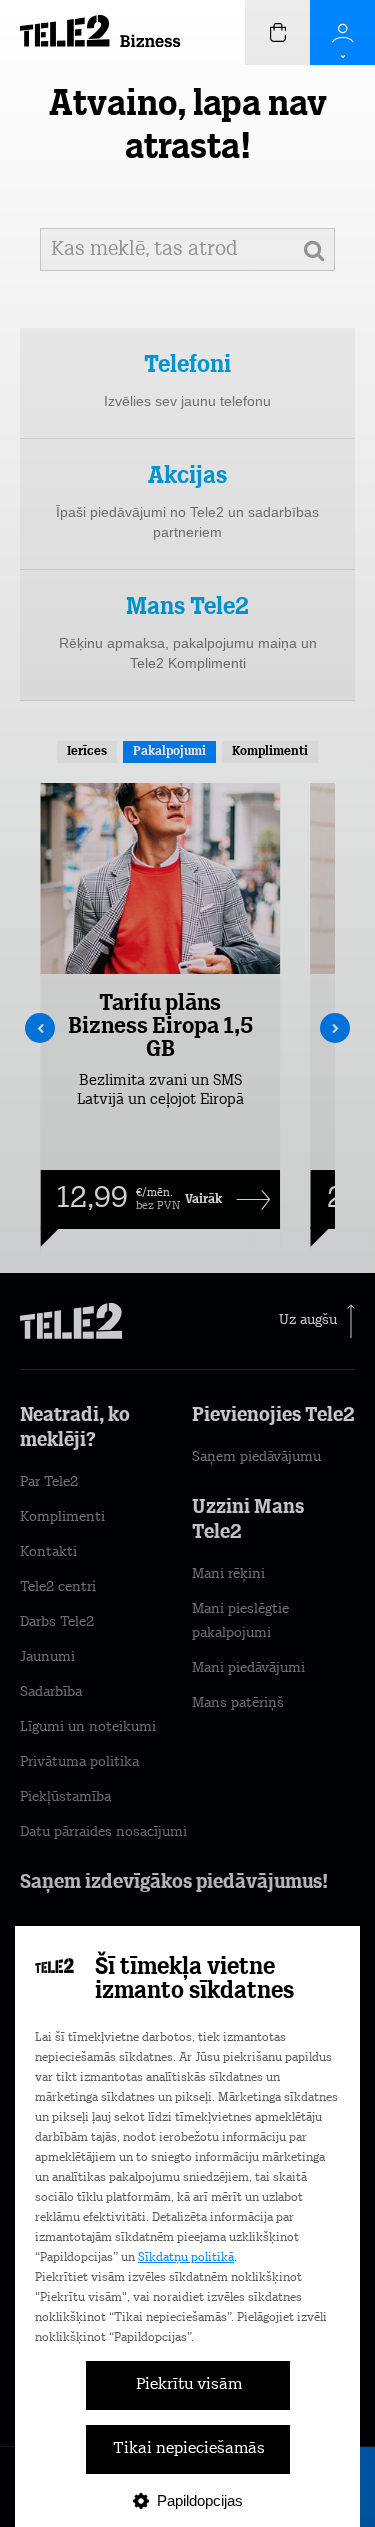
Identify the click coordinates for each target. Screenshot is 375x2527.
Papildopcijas (200, 2500)
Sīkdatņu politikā (186, 2258)
